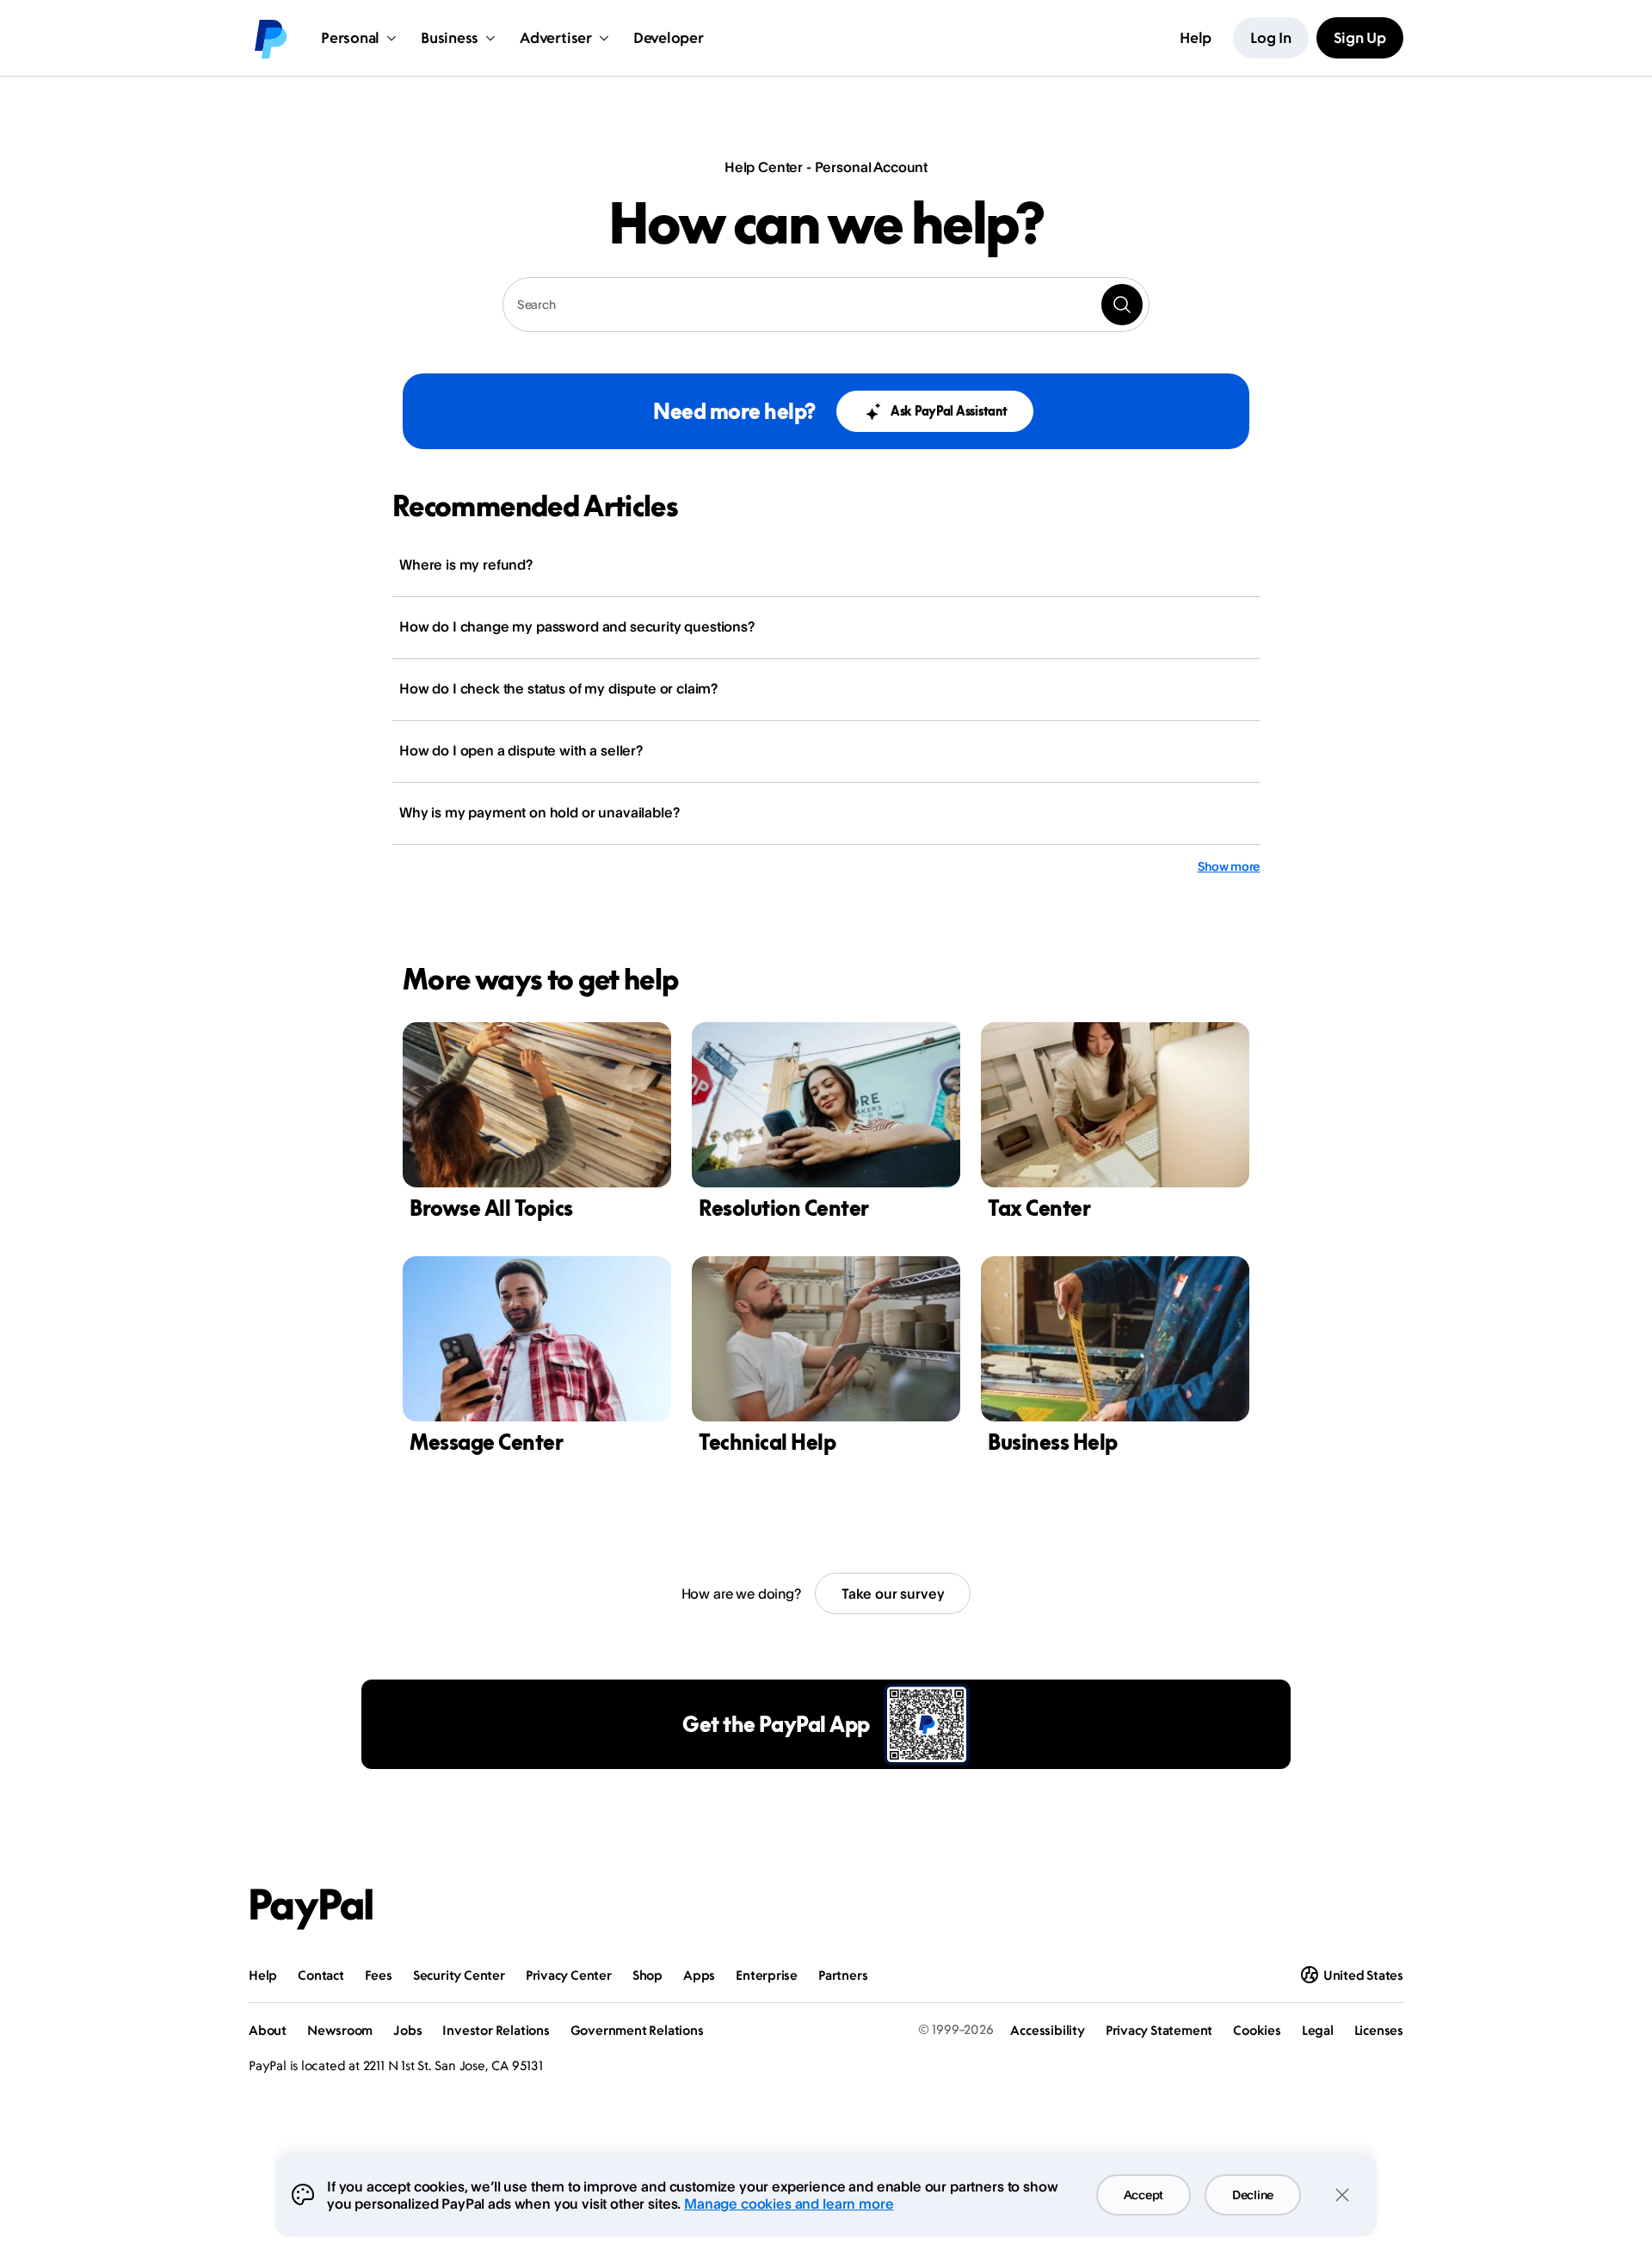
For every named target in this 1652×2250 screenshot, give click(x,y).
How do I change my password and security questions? (577, 626)
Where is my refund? (466, 564)
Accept (1143, 2195)
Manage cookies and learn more (789, 2204)
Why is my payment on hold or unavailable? (539, 812)
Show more (1229, 866)
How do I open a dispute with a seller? (521, 750)
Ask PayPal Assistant (949, 411)
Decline (1253, 2195)
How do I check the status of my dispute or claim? (558, 688)
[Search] (1122, 305)
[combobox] (826, 305)
